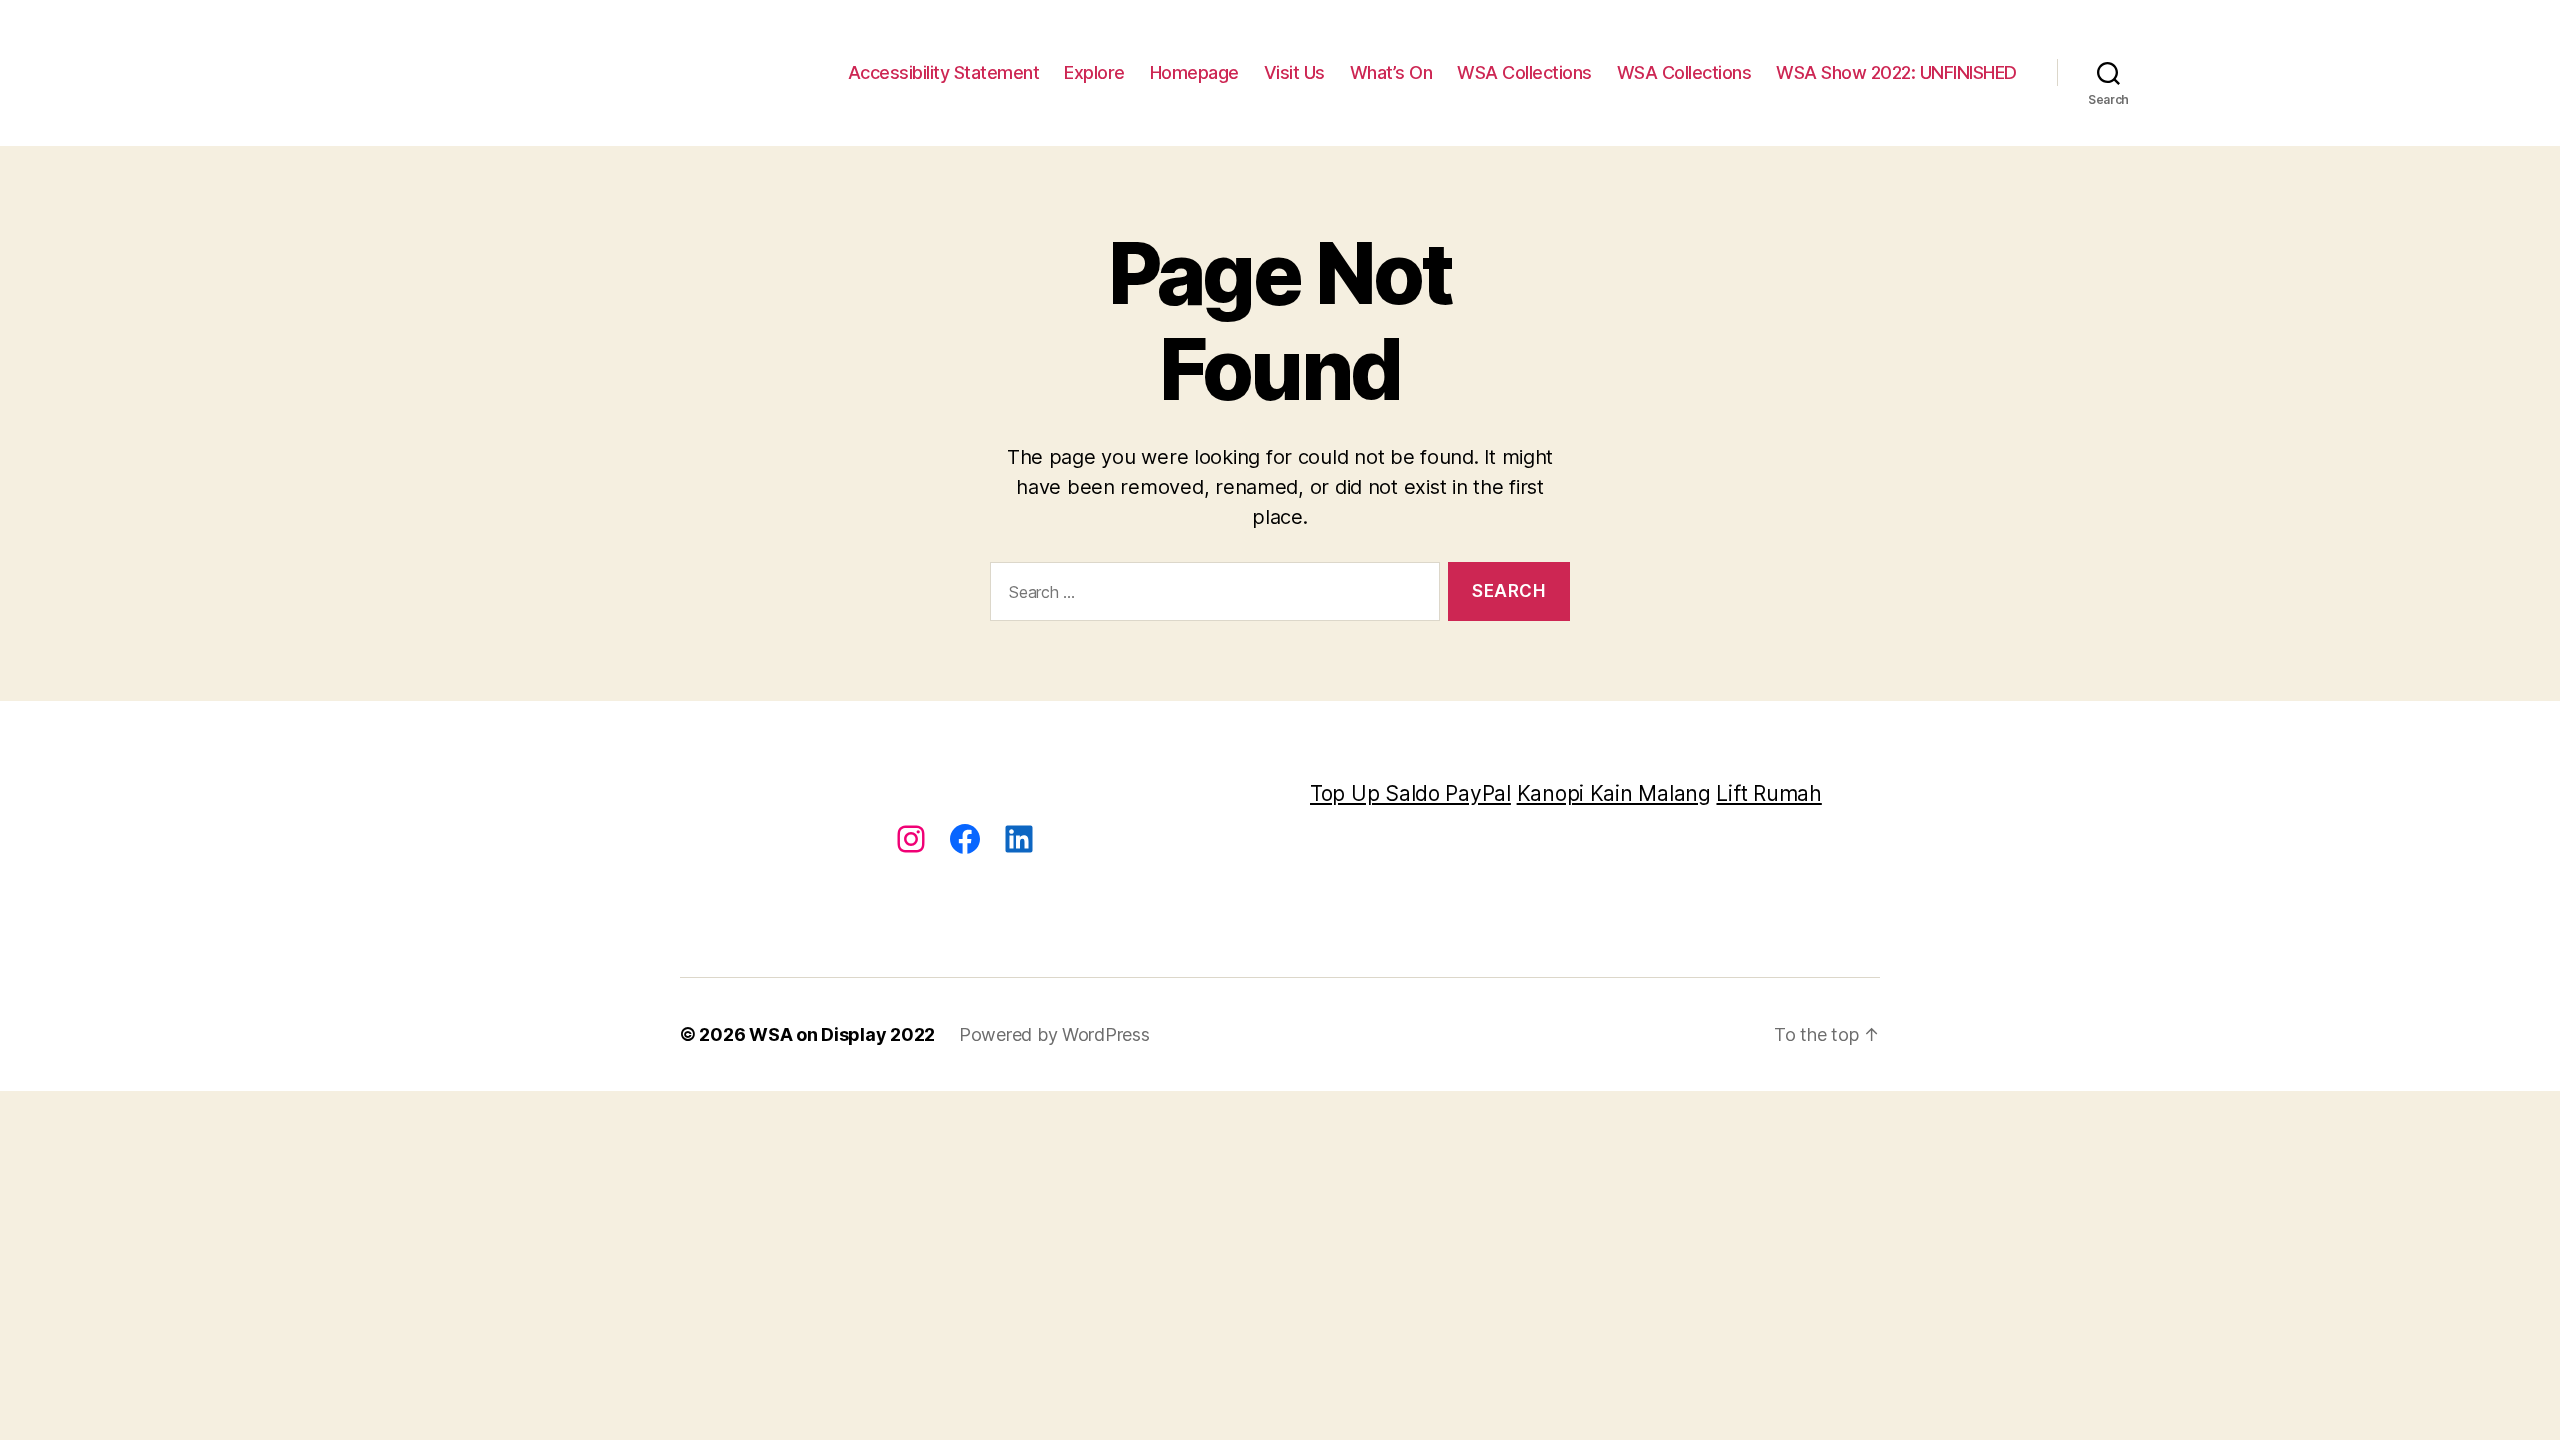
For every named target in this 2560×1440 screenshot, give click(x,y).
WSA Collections (1524, 72)
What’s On (1391, 72)
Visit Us (1294, 72)
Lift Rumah (1768, 793)
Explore (1094, 72)
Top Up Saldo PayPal (1410, 793)
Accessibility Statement (944, 72)
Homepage (1194, 72)
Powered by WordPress (1054, 1034)
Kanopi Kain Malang (1614, 793)
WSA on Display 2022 (842, 1034)
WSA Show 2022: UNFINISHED (1896, 72)
